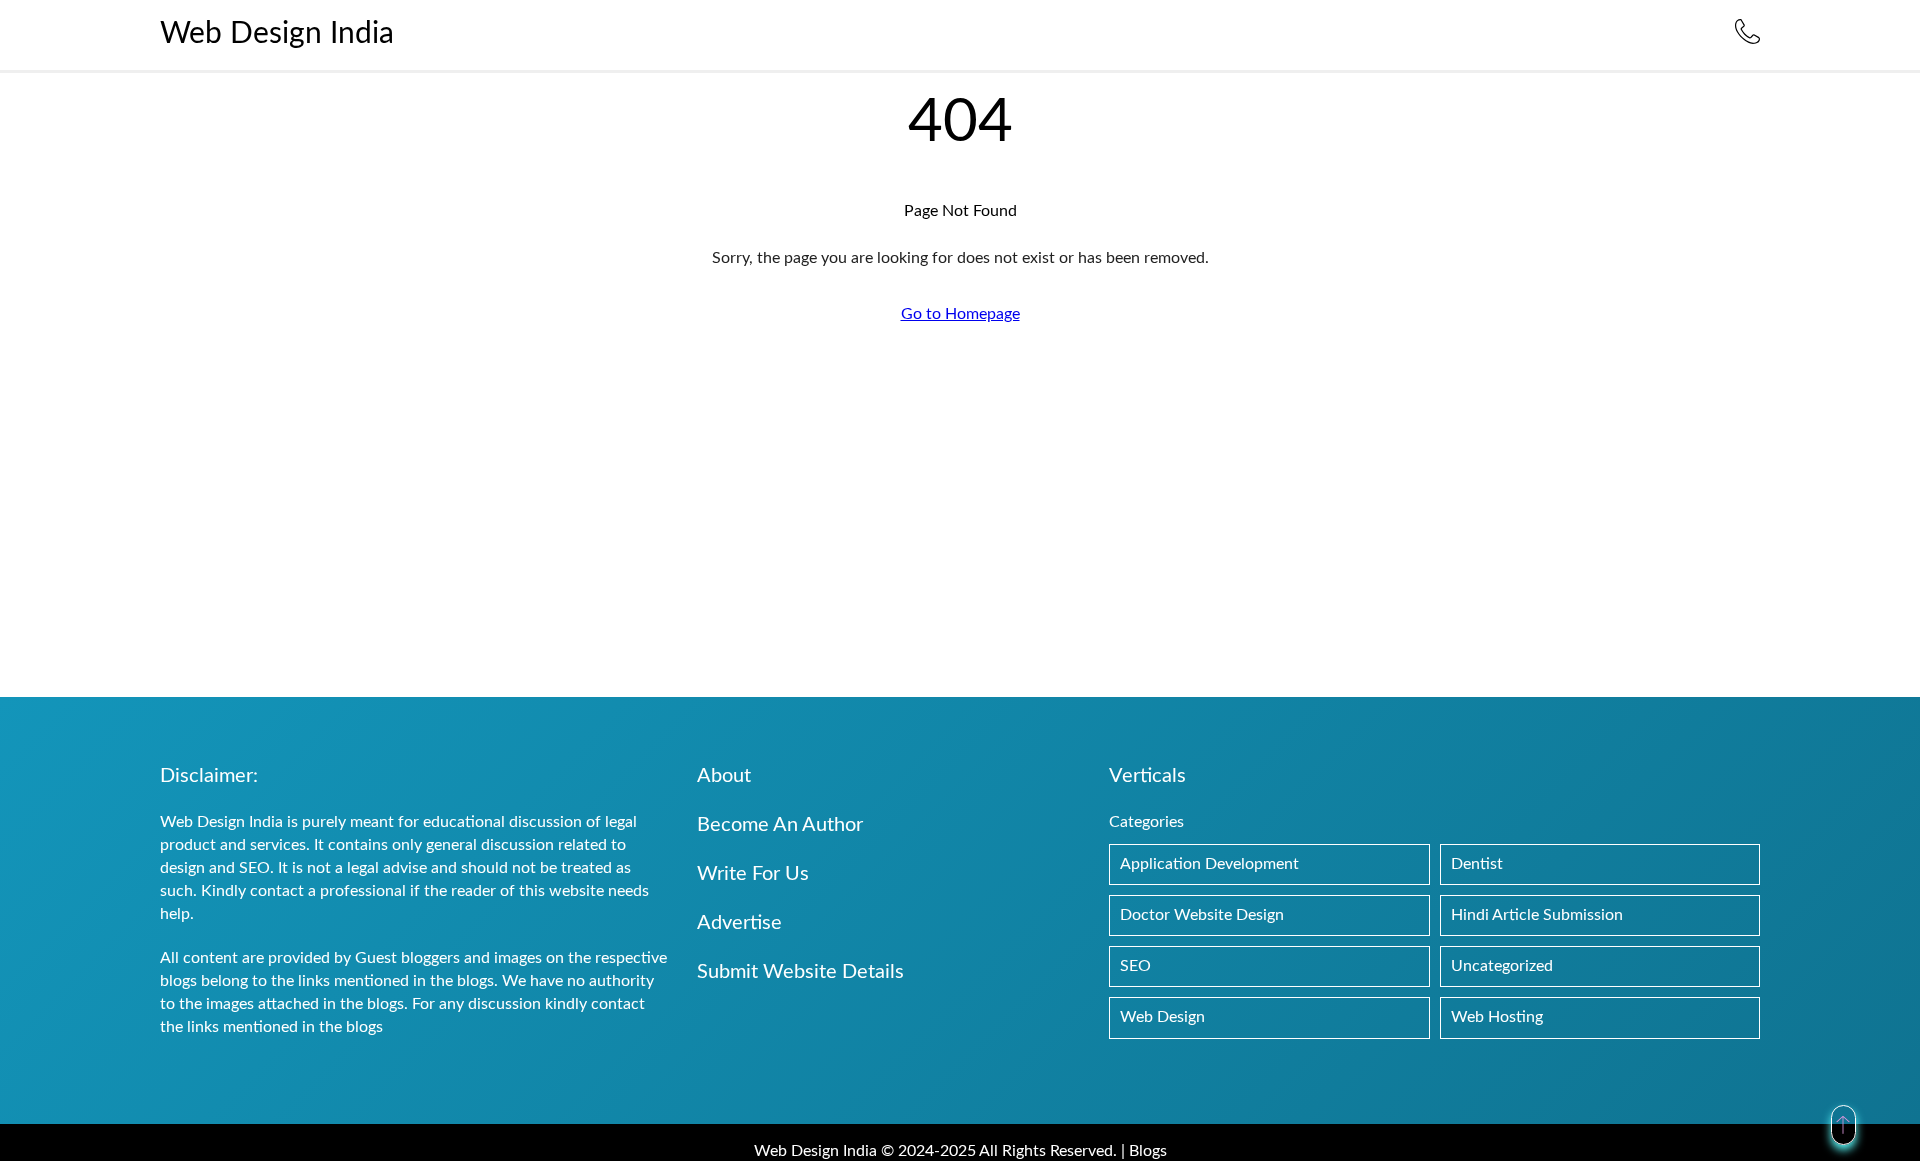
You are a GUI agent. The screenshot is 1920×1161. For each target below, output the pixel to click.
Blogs (1148, 1151)
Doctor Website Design (1202, 915)
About (724, 776)
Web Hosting (1497, 1017)
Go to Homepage (960, 314)
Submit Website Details (800, 972)
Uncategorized (1502, 966)
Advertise (739, 923)
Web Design (1162, 1017)
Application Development (1209, 864)
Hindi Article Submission (1537, 915)
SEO (1135, 966)
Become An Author (780, 825)
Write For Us (753, 874)
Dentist (1477, 864)
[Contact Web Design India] (1747, 39)
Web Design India (277, 34)
